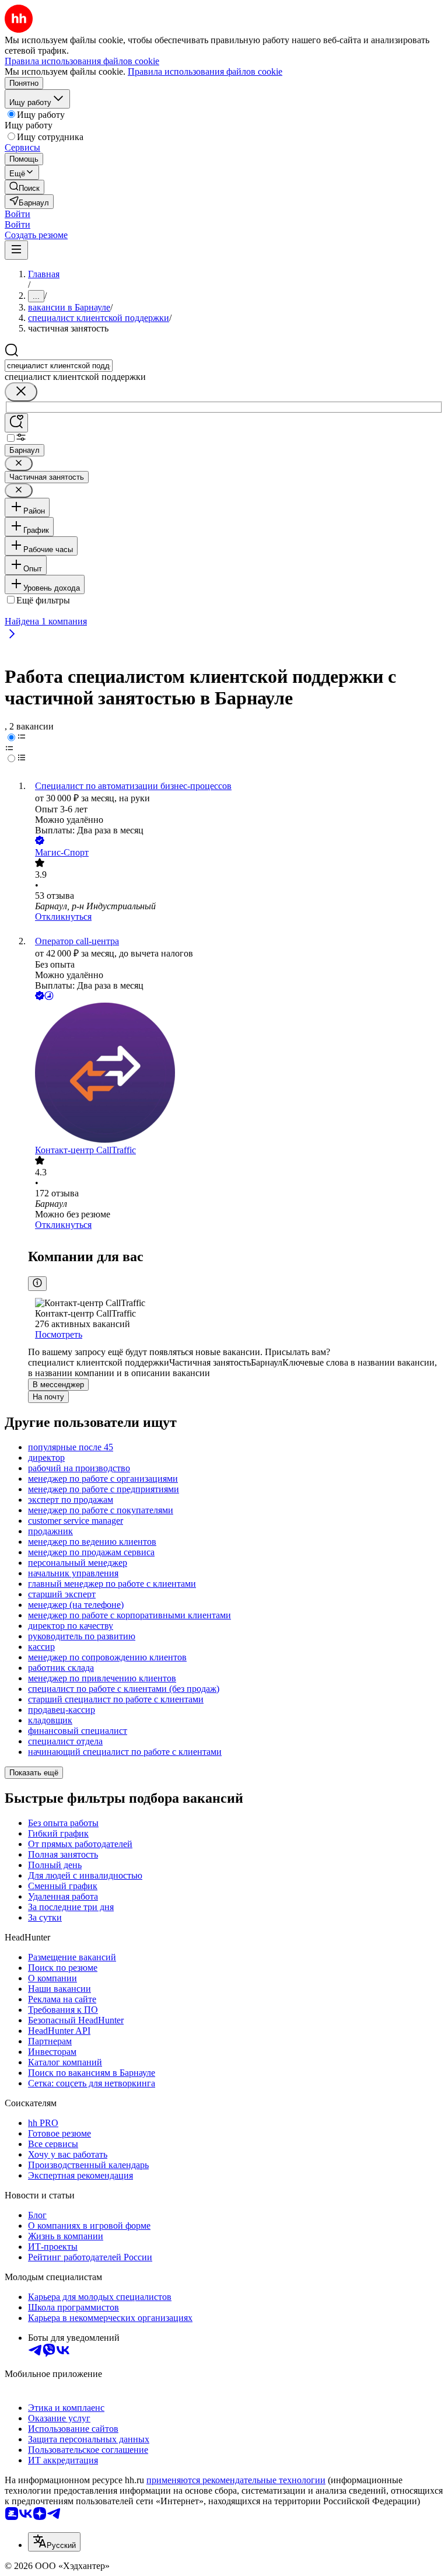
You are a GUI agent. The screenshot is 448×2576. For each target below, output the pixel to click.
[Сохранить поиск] (16, 423)
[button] (17, 214)
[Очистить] (21, 392)
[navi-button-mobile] (16, 250)
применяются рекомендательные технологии (236, 2480)
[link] (24, 187)
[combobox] (59, 366)
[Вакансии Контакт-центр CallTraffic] (236, 1074)
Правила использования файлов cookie (205, 71)
